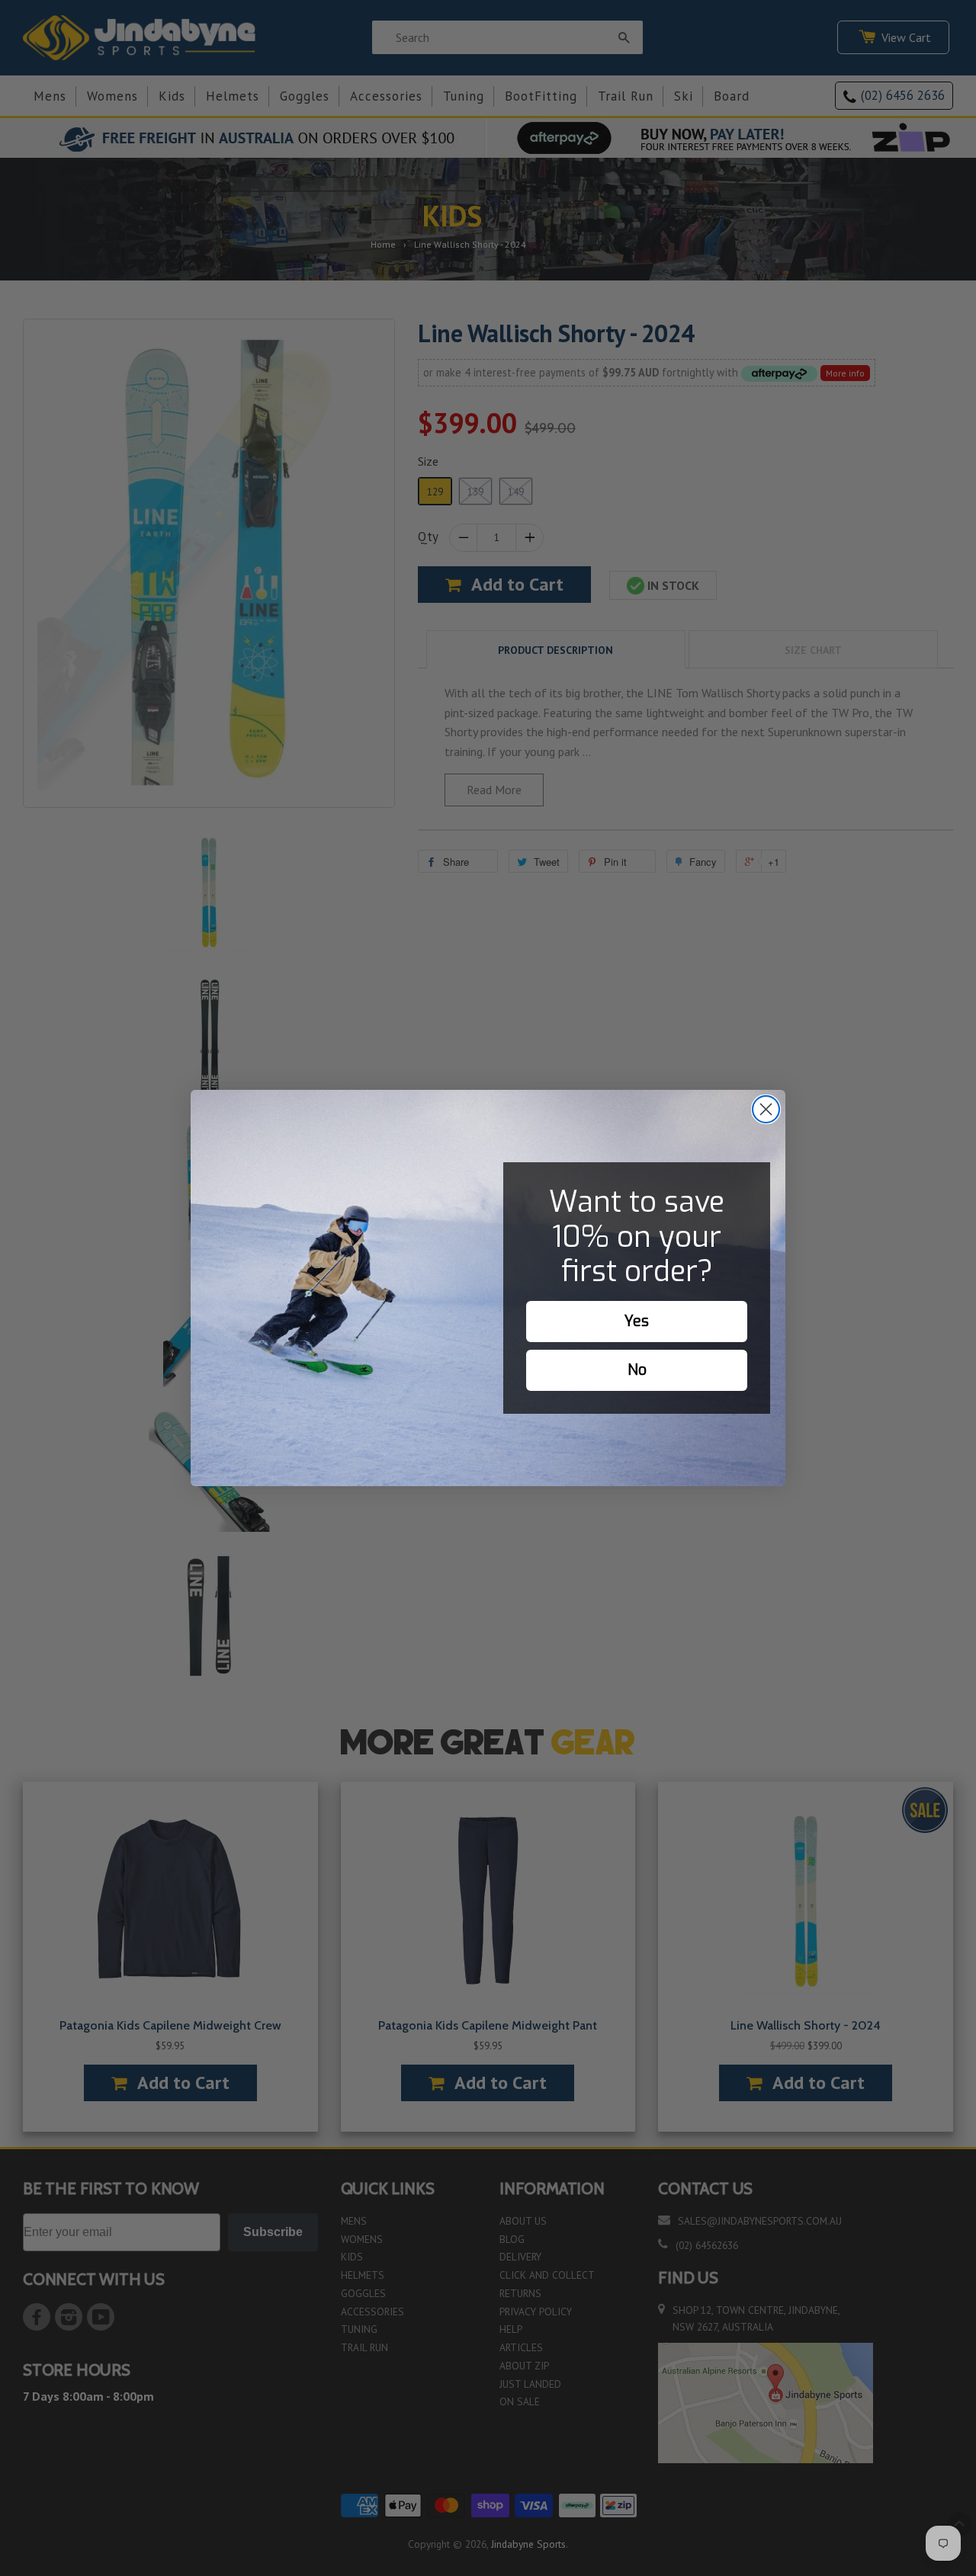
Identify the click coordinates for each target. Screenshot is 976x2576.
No (637, 1370)
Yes (637, 1321)
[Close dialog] (766, 1109)
